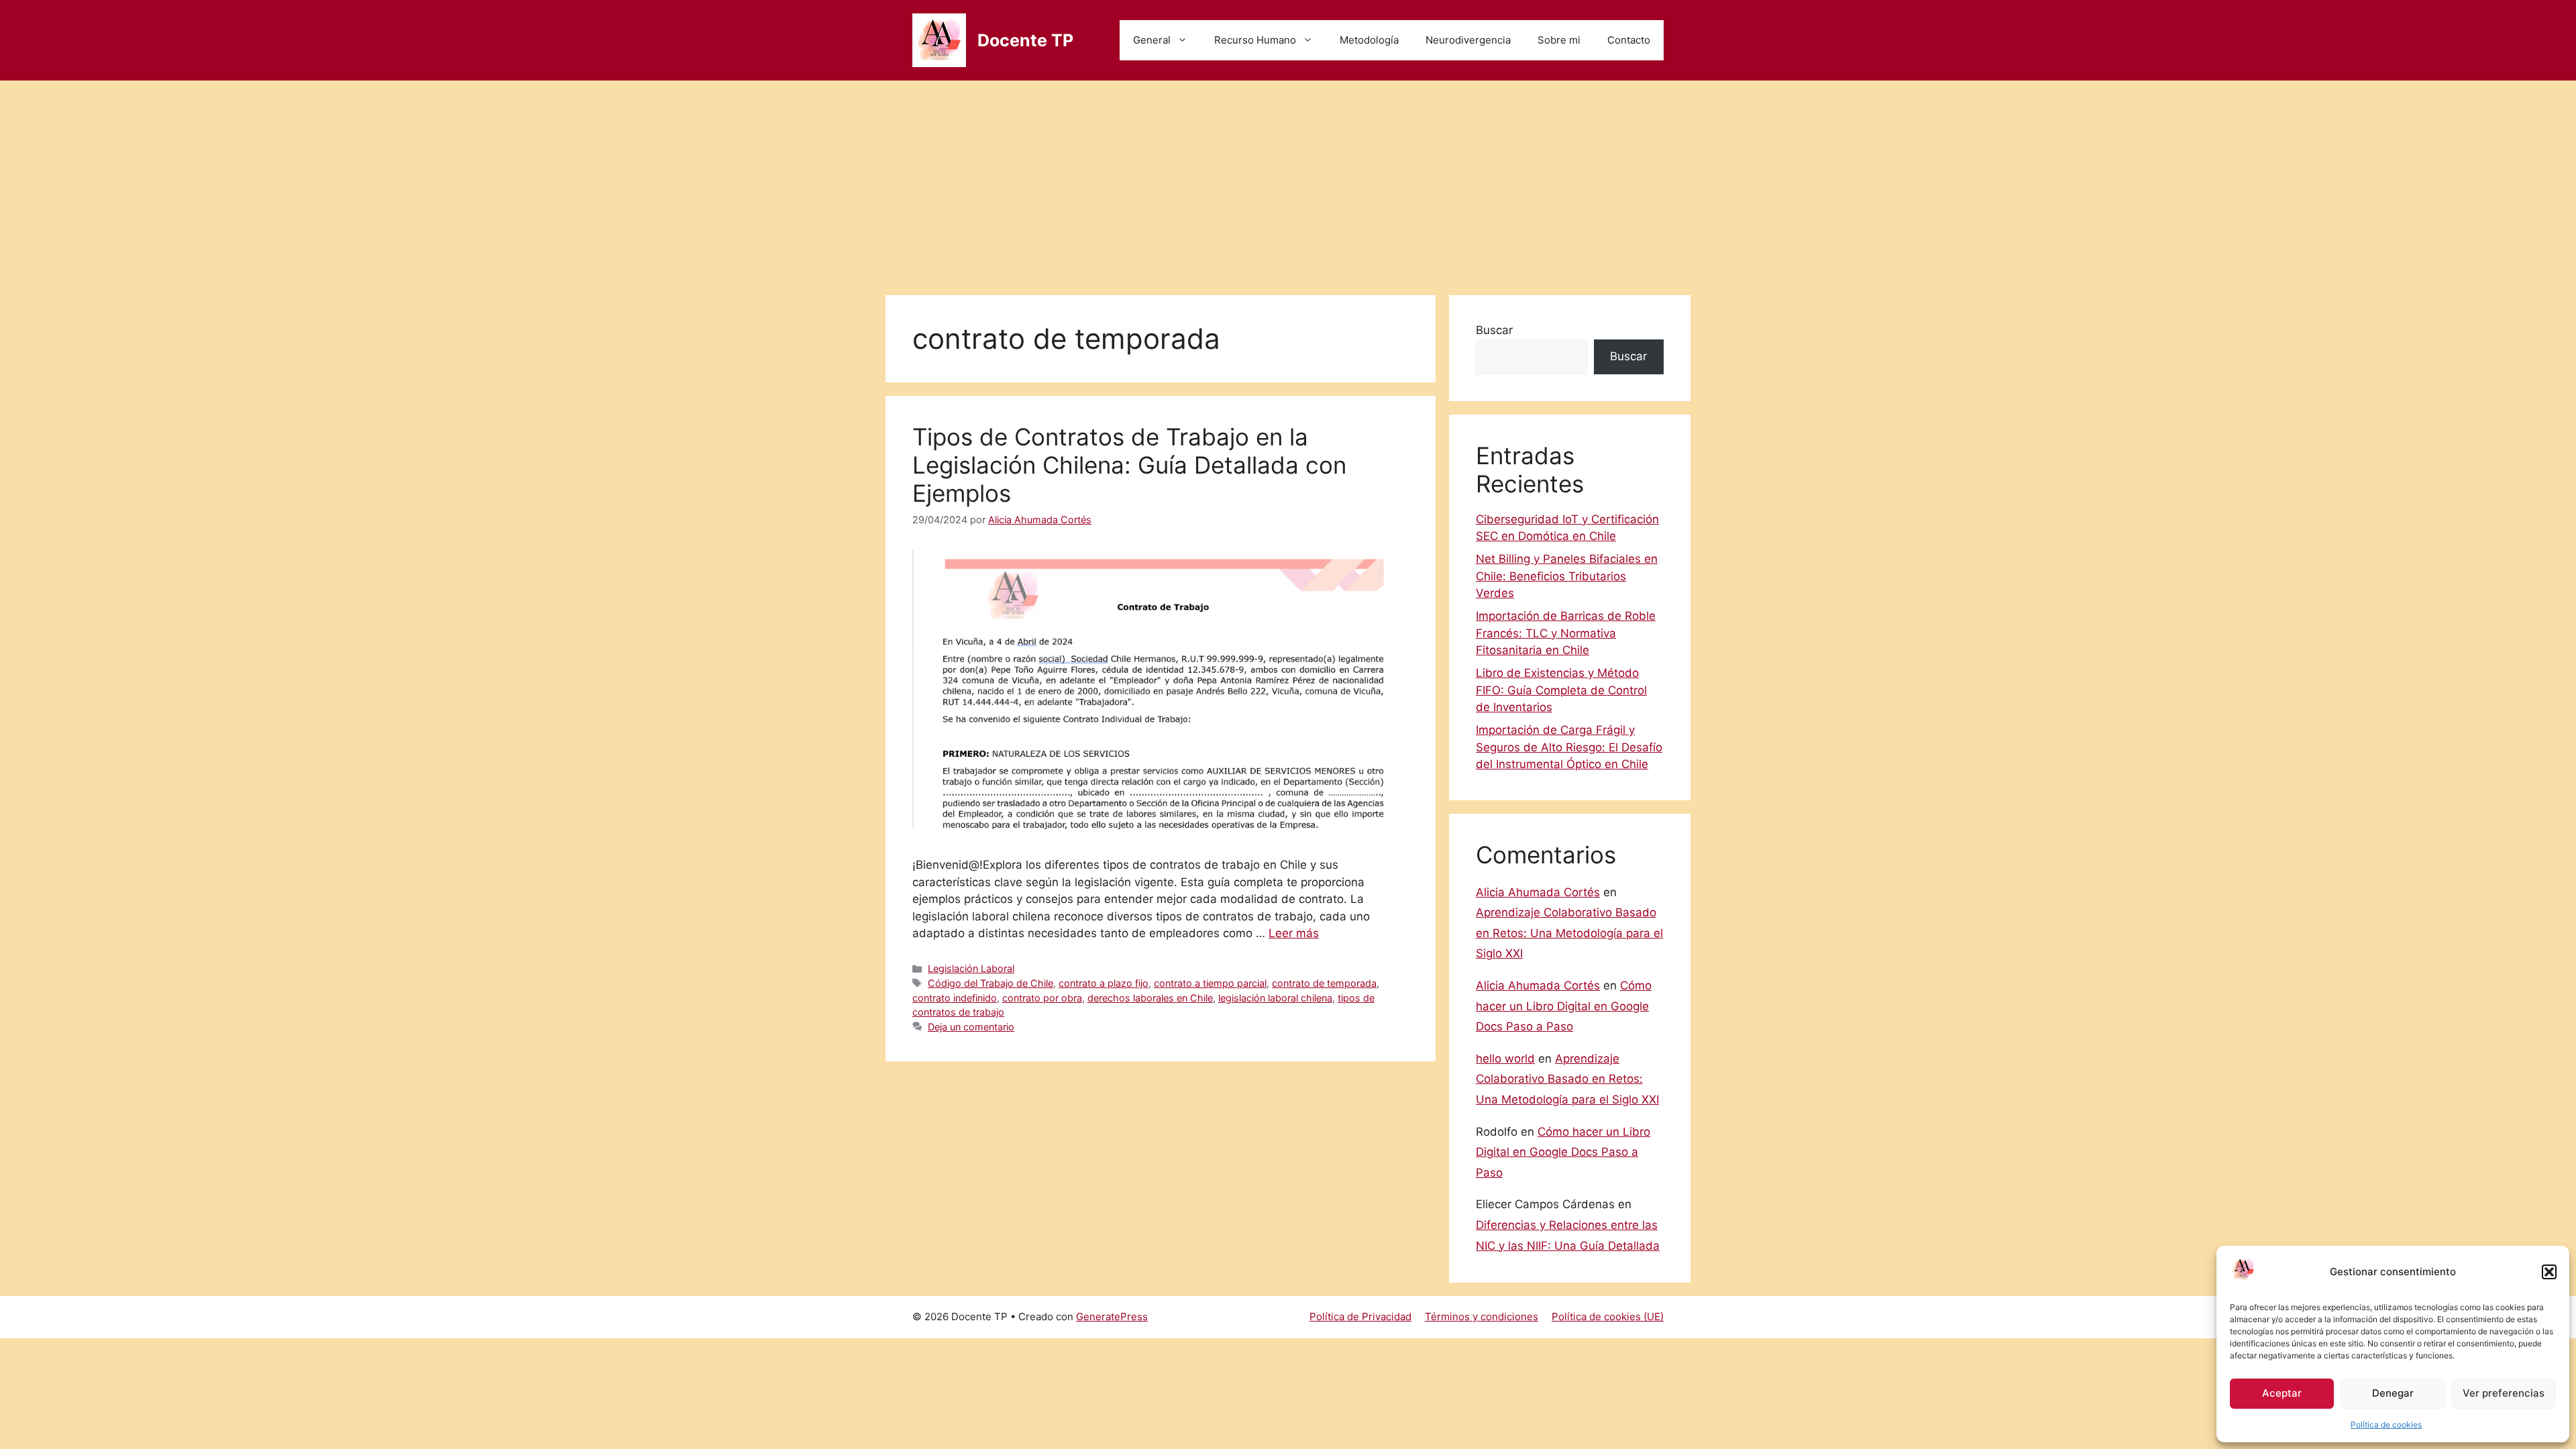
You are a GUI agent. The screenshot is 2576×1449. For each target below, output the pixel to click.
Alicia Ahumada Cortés (1538, 892)
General (1152, 40)
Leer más (1294, 933)
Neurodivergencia (1468, 40)
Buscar (1494, 330)
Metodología (1369, 40)
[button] (2549, 1272)
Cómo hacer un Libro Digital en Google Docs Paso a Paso (1564, 1006)
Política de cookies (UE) (1608, 1317)
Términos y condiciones (1482, 1317)
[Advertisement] (1288, 181)
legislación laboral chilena (1275, 998)
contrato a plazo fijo (1104, 983)
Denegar (2393, 1393)
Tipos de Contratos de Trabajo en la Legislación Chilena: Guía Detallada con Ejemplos (1129, 465)
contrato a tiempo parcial (1210, 983)
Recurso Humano (1255, 40)
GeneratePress (1112, 1317)
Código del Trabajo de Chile (990, 983)
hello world (1505, 1059)
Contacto (1629, 40)
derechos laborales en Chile (1150, 998)
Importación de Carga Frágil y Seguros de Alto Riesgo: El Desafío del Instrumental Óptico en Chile (1569, 747)
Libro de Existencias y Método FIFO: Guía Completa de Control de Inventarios (1561, 690)
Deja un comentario (971, 1027)
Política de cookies (2386, 1425)
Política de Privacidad (1360, 1317)
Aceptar (2282, 1393)
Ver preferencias (2504, 1393)
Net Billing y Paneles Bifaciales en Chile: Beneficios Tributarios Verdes (1567, 576)
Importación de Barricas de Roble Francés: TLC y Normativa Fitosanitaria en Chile (1566, 633)
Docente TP (1025, 40)
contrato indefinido (955, 998)
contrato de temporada (1324, 983)
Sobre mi (1559, 40)
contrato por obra (1042, 998)
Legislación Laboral (971, 968)
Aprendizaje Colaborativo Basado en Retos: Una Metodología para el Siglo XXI (1569, 933)
